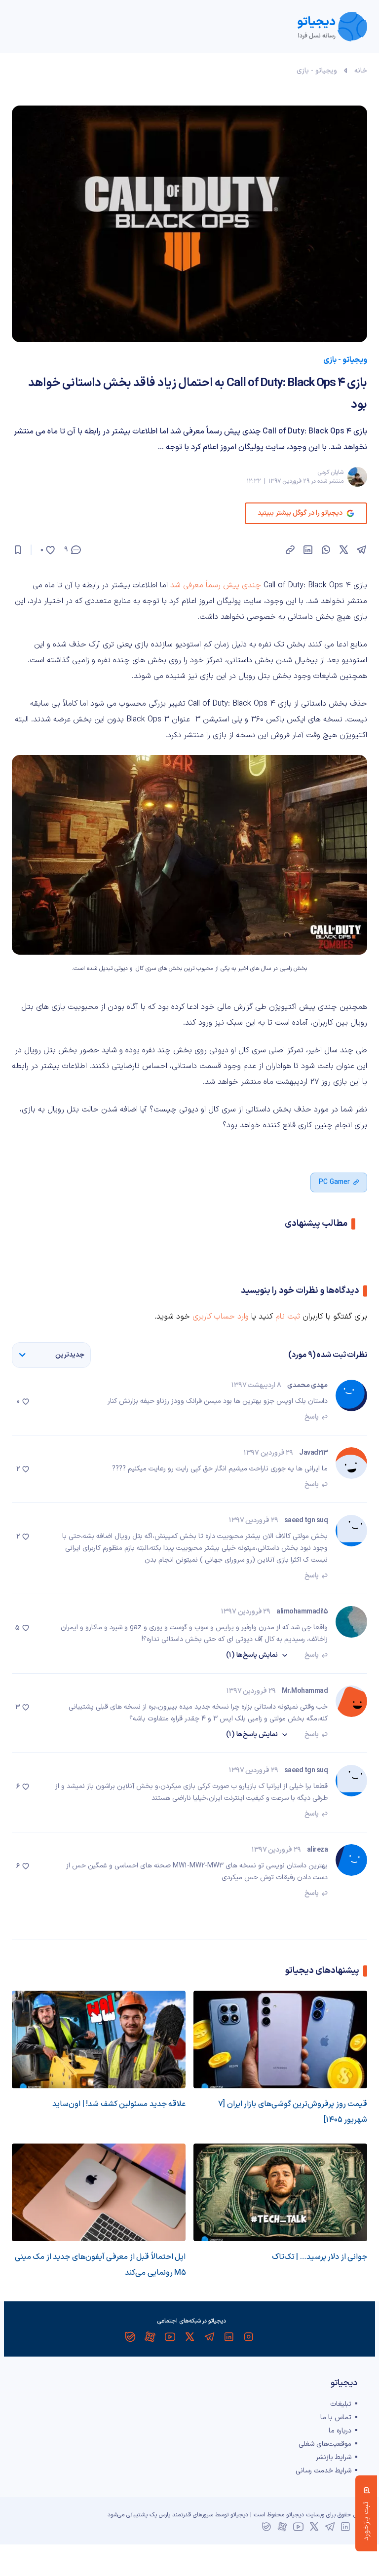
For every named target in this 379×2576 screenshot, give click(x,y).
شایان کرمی (330, 472)
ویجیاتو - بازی (317, 71)
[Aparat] (150, 2337)
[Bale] (130, 2337)
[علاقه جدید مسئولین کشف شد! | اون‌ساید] (99, 2039)
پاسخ (312, 1417)
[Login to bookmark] (18, 550)
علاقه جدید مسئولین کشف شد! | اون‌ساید (119, 2104)
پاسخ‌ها (252, 1655)
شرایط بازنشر (334, 2457)
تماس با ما (336, 2417)
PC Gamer (334, 1182)
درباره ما (340, 2431)
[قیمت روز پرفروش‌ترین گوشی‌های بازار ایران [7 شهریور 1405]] (280, 2039)
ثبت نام (288, 1317)
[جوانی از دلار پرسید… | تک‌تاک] (280, 2192)
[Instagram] (249, 2337)
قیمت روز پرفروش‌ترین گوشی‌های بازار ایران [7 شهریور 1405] (293, 2112)
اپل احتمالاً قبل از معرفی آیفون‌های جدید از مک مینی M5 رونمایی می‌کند (100, 2265)
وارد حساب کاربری (221, 1317)
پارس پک (160, 2515)
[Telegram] (209, 2337)
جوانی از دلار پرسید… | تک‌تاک (320, 2257)
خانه (361, 71)
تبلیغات (341, 2404)
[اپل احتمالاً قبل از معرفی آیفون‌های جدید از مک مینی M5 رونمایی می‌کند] (99, 2192)
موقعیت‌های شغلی (325, 2444)
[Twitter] (189, 2337)
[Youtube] (170, 2337)
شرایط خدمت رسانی (323, 2471)
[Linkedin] (229, 2337)
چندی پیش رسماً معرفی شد (216, 585)
